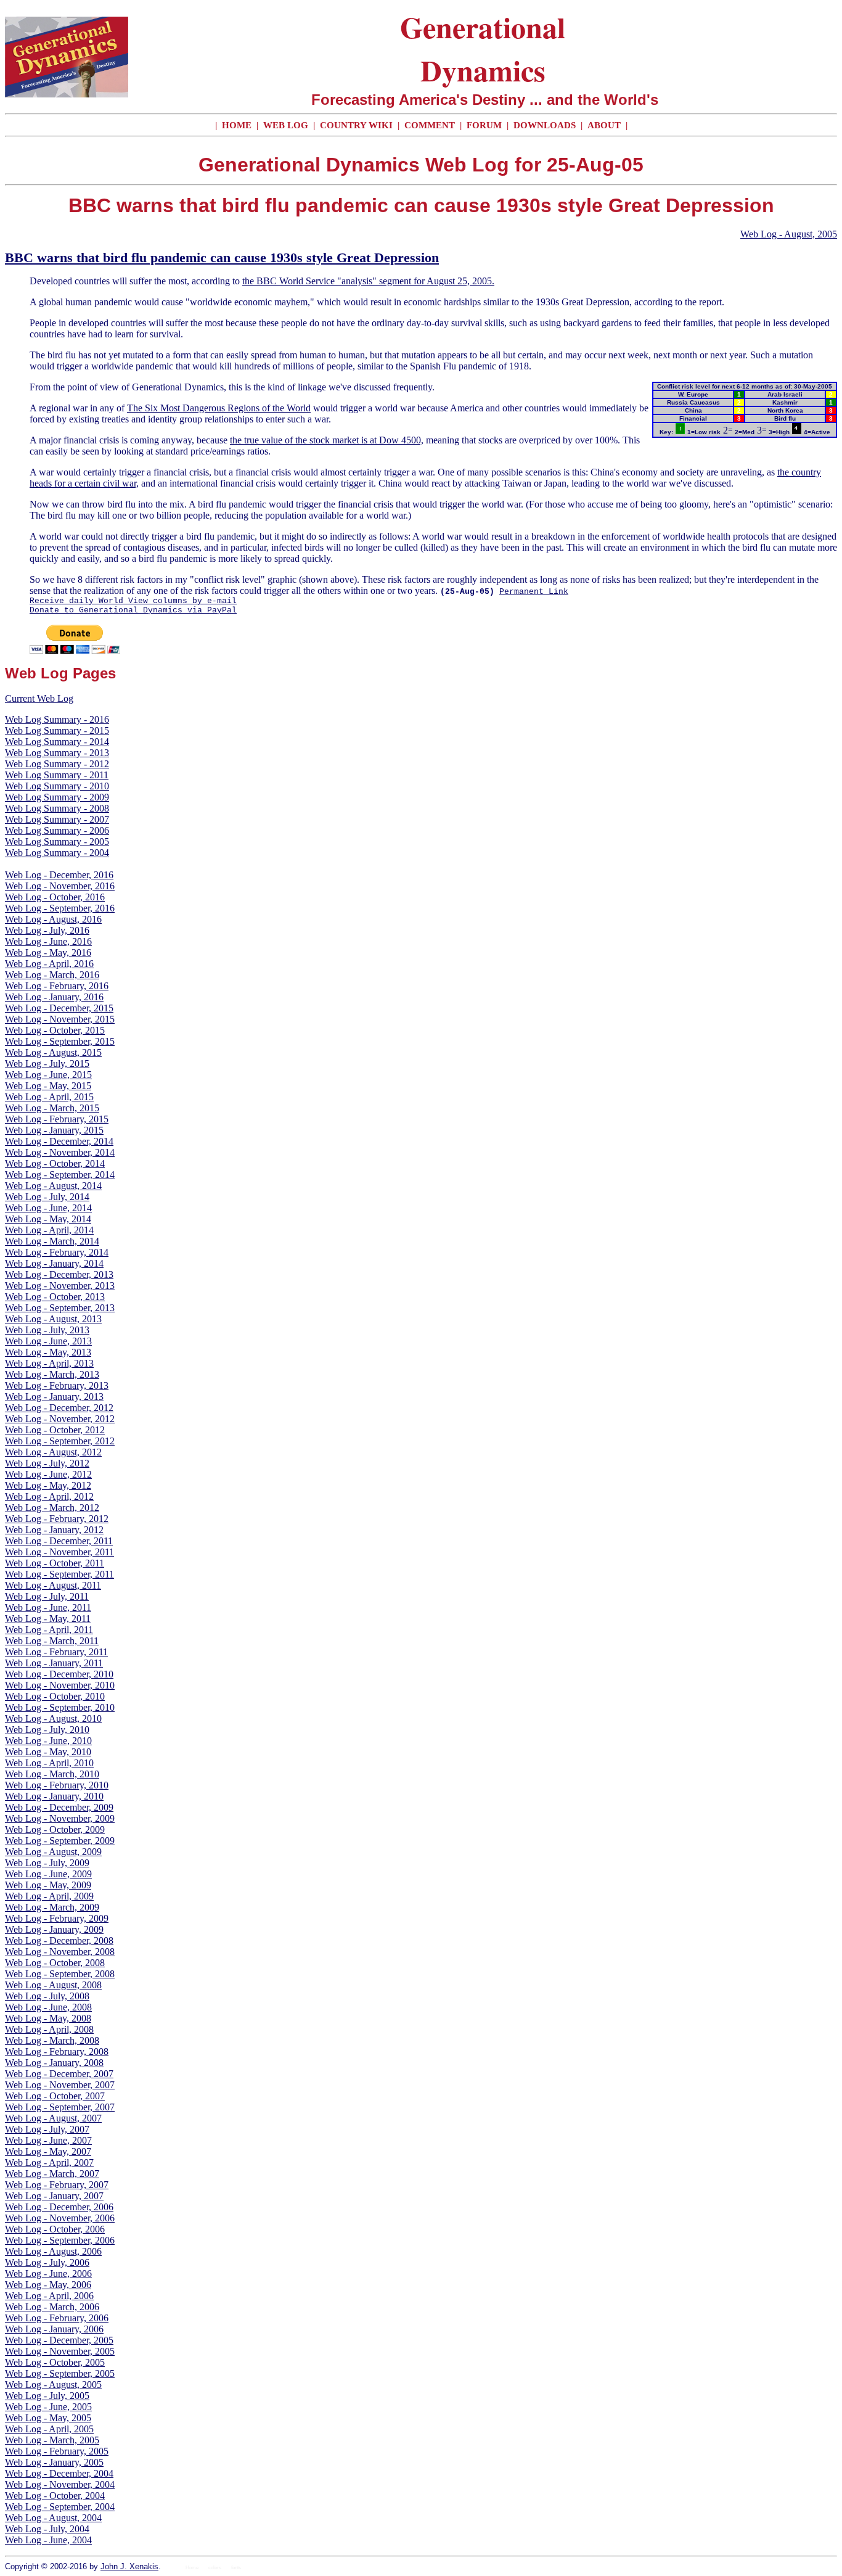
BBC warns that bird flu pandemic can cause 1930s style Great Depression (222, 257)
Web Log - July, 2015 (47, 1064)
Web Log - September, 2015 (60, 1041)
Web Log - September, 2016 (60, 908)
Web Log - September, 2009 (60, 1841)
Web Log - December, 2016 (59, 875)
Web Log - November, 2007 (60, 2085)
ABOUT (604, 125)
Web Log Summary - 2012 (57, 764)
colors (215, 2568)
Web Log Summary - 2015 (57, 730)
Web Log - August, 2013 (53, 1319)
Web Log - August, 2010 (53, 1718)
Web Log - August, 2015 (53, 1052)
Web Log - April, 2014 (49, 1230)
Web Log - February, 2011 (56, 1652)
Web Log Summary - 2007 (57, 819)
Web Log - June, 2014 (48, 1208)
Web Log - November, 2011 (59, 1552)
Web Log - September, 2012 (60, 1441)
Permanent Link (534, 592)
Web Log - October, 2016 (55, 897)
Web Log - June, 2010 (48, 1741)
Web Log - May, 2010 (48, 1752)
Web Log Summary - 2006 (57, 830)
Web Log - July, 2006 (47, 2262)
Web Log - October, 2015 (55, 1030)
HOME (237, 125)
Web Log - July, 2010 (47, 1730)
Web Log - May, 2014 (48, 1219)
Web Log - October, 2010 (55, 1696)
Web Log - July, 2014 (47, 1197)
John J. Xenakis (129, 2566)
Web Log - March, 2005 (52, 2440)
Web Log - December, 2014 (59, 1141)
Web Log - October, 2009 (55, 1829)
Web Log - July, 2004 (47, 2529)
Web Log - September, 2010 (60, 1707)
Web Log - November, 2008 (60, 1952)
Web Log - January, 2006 (54, 2329)
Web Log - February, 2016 (57, 986)
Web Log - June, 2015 (48, 1075)
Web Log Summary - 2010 (57, 786)
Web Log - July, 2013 (47, 1330)
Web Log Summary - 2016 (57, 719)
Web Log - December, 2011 (59, 1541)
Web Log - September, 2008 (60, 1974)
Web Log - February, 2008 (57, 2051)
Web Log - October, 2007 (55, 2096)
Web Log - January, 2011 (54, 1663)
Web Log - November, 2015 (60, 1019)
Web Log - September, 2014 (60, 1175)
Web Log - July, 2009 (47, 1863)
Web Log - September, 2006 (60, 2240)
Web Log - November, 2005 (60, 2351)
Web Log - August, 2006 (53, 2251)
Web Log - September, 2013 (60, 1308)
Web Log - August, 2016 (53, 919)
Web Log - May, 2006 (48, 2285)
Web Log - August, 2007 (53, 2118)
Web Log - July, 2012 (47, 1463)
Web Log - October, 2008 (55, 1963)
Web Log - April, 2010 (49, 1763)
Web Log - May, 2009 (48, 1885)
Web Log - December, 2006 (59, 2207)
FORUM (485, 125)
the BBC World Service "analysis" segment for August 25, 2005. (368, 281)
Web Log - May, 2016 (48, 953)
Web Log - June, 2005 (48, 2407)
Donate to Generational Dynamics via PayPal (133, 610)
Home (192, 2568)
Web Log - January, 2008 (54, 2063)
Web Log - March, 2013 (52, 1374)
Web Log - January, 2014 (54, 1263)
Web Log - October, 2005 (55, 2362)
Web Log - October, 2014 (55, 1163)
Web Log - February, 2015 (57, 1119)
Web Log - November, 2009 (60, 1818)
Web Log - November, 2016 (60, 886)
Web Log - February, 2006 (57, 2318)
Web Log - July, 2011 (47, 1596)
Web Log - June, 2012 (48, 1474)
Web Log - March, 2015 (52, 1108)
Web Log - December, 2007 (59, 2074)
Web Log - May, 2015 (48, 1086)
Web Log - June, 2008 (48, 2007)
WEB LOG (286, 125)
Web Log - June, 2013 (48, 1341)
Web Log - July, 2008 (47, 1996)
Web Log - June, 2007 (48, 2140)
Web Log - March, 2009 (52, 1907)
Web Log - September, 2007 (60, 2107)
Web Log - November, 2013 (60, 1286)
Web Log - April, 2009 (49, 1896)
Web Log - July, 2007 (47, 2129)
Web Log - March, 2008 (52, 2040)
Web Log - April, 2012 (49, 1496)
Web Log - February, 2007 (57, 2185)
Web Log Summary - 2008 (57, 808)
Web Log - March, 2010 (52, 1774)
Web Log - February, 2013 (57, 1385)
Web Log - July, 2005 (47, 2396)
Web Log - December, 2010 (59, 1674)
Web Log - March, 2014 (52, 1241)
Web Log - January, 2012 (54, 1530)
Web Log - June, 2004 (48, 2540)
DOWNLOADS (545, 125)
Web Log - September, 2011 (59, 1574)
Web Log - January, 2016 (54, 997)
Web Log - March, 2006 (52, 2307)
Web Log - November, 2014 (60, 1152)
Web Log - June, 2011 (48, 1607)
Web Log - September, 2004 (60, 2507)
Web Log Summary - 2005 (57, 842)
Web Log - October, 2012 (55, 1430)
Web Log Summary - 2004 (57, 853)
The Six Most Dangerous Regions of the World (219, 408)
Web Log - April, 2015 (49, 1097)
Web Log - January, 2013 (54, 1397)
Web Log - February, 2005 (57, 2451)
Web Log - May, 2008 (48, 2018)
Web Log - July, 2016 (47, 930)
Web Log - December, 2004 (59, 2473)
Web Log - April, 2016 (49, 964)
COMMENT (431, 125)
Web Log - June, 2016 (48, 941)
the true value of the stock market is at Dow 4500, (327, 440)
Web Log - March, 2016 (52, 975)
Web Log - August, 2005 (789, 234)
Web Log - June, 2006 (48, 2274)
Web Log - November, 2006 (60, 2218)
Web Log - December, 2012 (59, 1408)
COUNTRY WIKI (358, 125)
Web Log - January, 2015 (54, 1130)
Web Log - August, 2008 (53, 1985)
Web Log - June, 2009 (48, 1874)
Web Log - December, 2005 (59, 2340)
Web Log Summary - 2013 (57, 753)
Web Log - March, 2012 (52, 1508)
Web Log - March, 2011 (52, 1641)
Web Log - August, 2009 (53, 1852)
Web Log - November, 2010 (60, 1685)
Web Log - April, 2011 (49, 1630)
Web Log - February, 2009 (57, 1918)
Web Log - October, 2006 (55, 2229)
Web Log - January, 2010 (54, 1796)
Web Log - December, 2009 (59, 1807)
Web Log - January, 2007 (54, 2196)
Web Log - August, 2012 (53, 1452)
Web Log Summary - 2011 (57, 775)
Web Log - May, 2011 (48, 1619)
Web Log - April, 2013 (49, 1363)
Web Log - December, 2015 (59, 1008)
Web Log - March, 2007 (52, 2174)
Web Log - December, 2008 (59, 1940)
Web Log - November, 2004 (60, 2484)
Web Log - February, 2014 (57, 1252)
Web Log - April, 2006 (49, 2296)
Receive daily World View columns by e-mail (133, 601)
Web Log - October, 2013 (55, 1297)
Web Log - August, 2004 (53, 2518)
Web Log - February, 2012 (57, 1519)
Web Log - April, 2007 (49, 2162)
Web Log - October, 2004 (55, 2496)
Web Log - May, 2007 (48, 2151)
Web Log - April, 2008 (49, 2029)
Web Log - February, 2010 (57, 1785)
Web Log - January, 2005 (54, 2462)
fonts (236, 2568)
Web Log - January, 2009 (54, 1929)
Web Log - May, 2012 (48, 1485)
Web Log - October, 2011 (55, 1563)
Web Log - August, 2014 (53, 1186)
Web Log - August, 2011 (53, 1585)
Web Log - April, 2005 (49, 2429)
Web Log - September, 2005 (60, 2373)
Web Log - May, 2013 (48, 1352)
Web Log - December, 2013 (59, 1274)
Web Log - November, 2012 (60, 1419)
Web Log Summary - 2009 (57, 797)
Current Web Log (39, 698)
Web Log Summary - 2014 (57, 742)
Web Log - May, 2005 (48, 2418)
